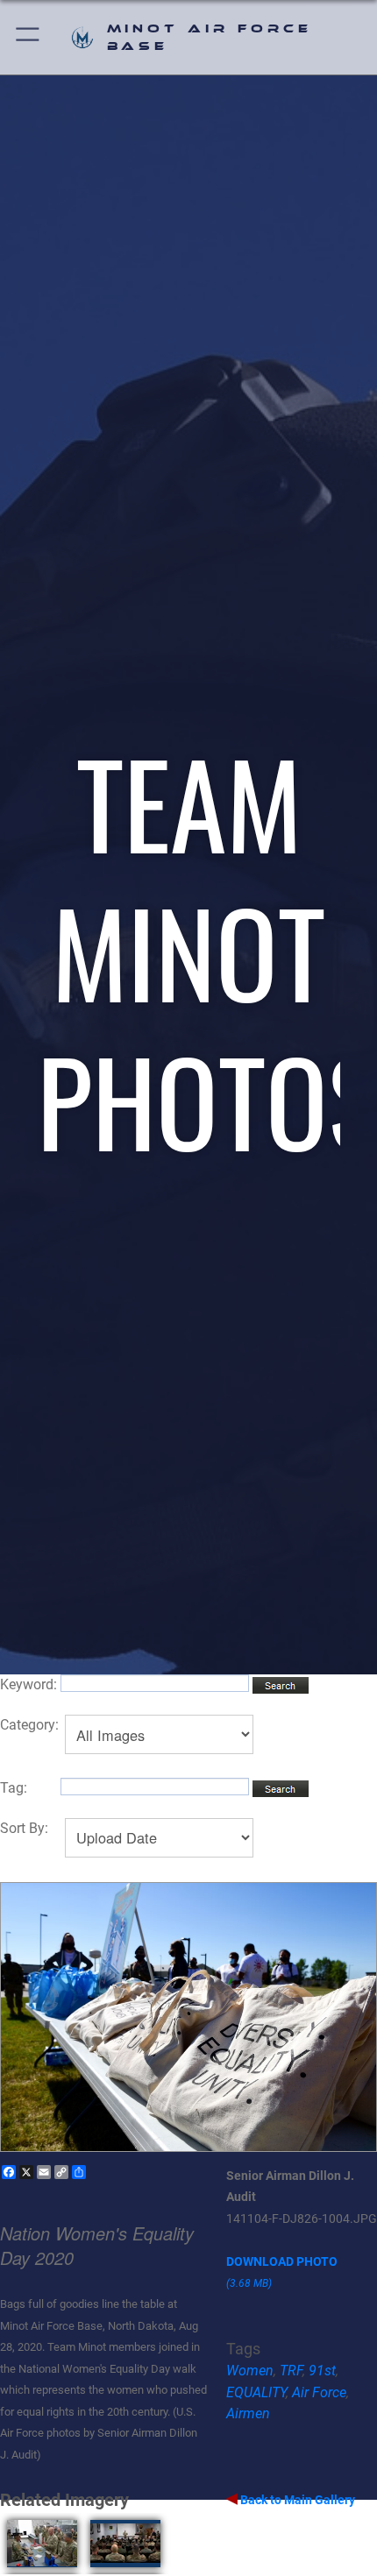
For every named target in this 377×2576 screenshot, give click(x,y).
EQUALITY (256, 2392)
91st (322, 2371)
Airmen (248, 2413)
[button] (28, 37)
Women (250, 2371)
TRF (291, 2371)
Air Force (319, 2392)
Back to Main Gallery (296, 2500)
